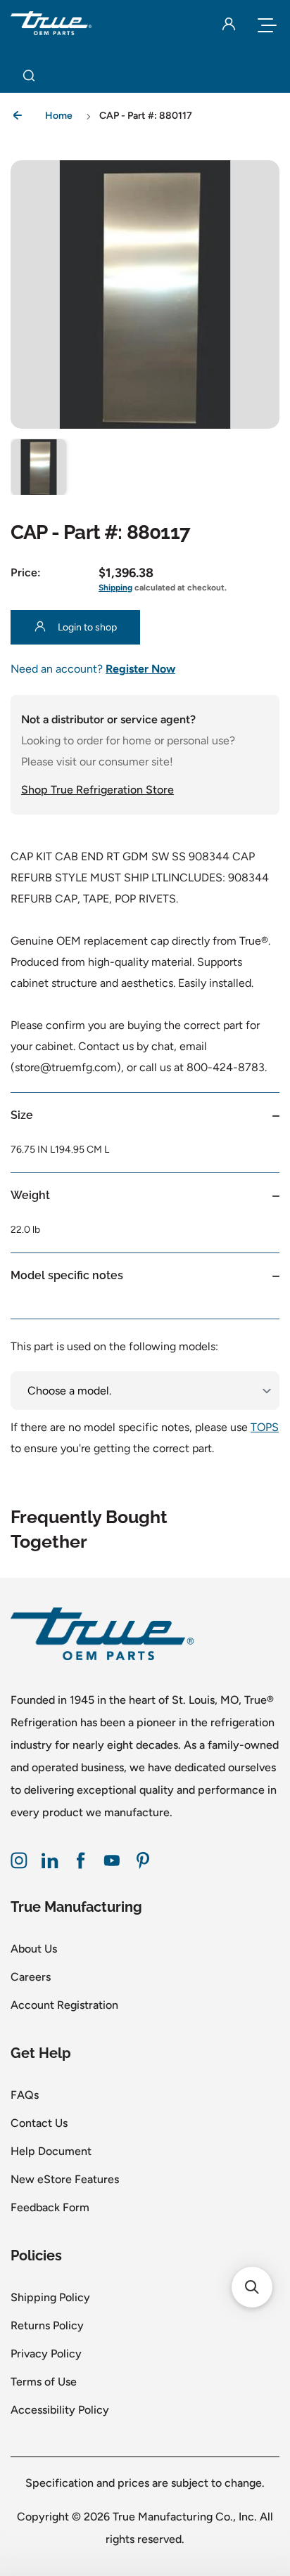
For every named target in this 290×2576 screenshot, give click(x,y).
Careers (31, 1977)
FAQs (25, 2095)
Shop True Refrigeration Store (97, 790)
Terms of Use (44, 2382)
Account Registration (64, 2005)
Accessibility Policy (60, 2410)
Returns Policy (47, 2325)
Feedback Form (50, 2207)
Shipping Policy (50, 2297)
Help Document (51, 2151)
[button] (39, 467)
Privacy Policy (46, 2354)
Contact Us (39, 2123)
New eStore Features (65, 2179)
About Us (34, 1949)
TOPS (265, 1427)
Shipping (115, 588)
